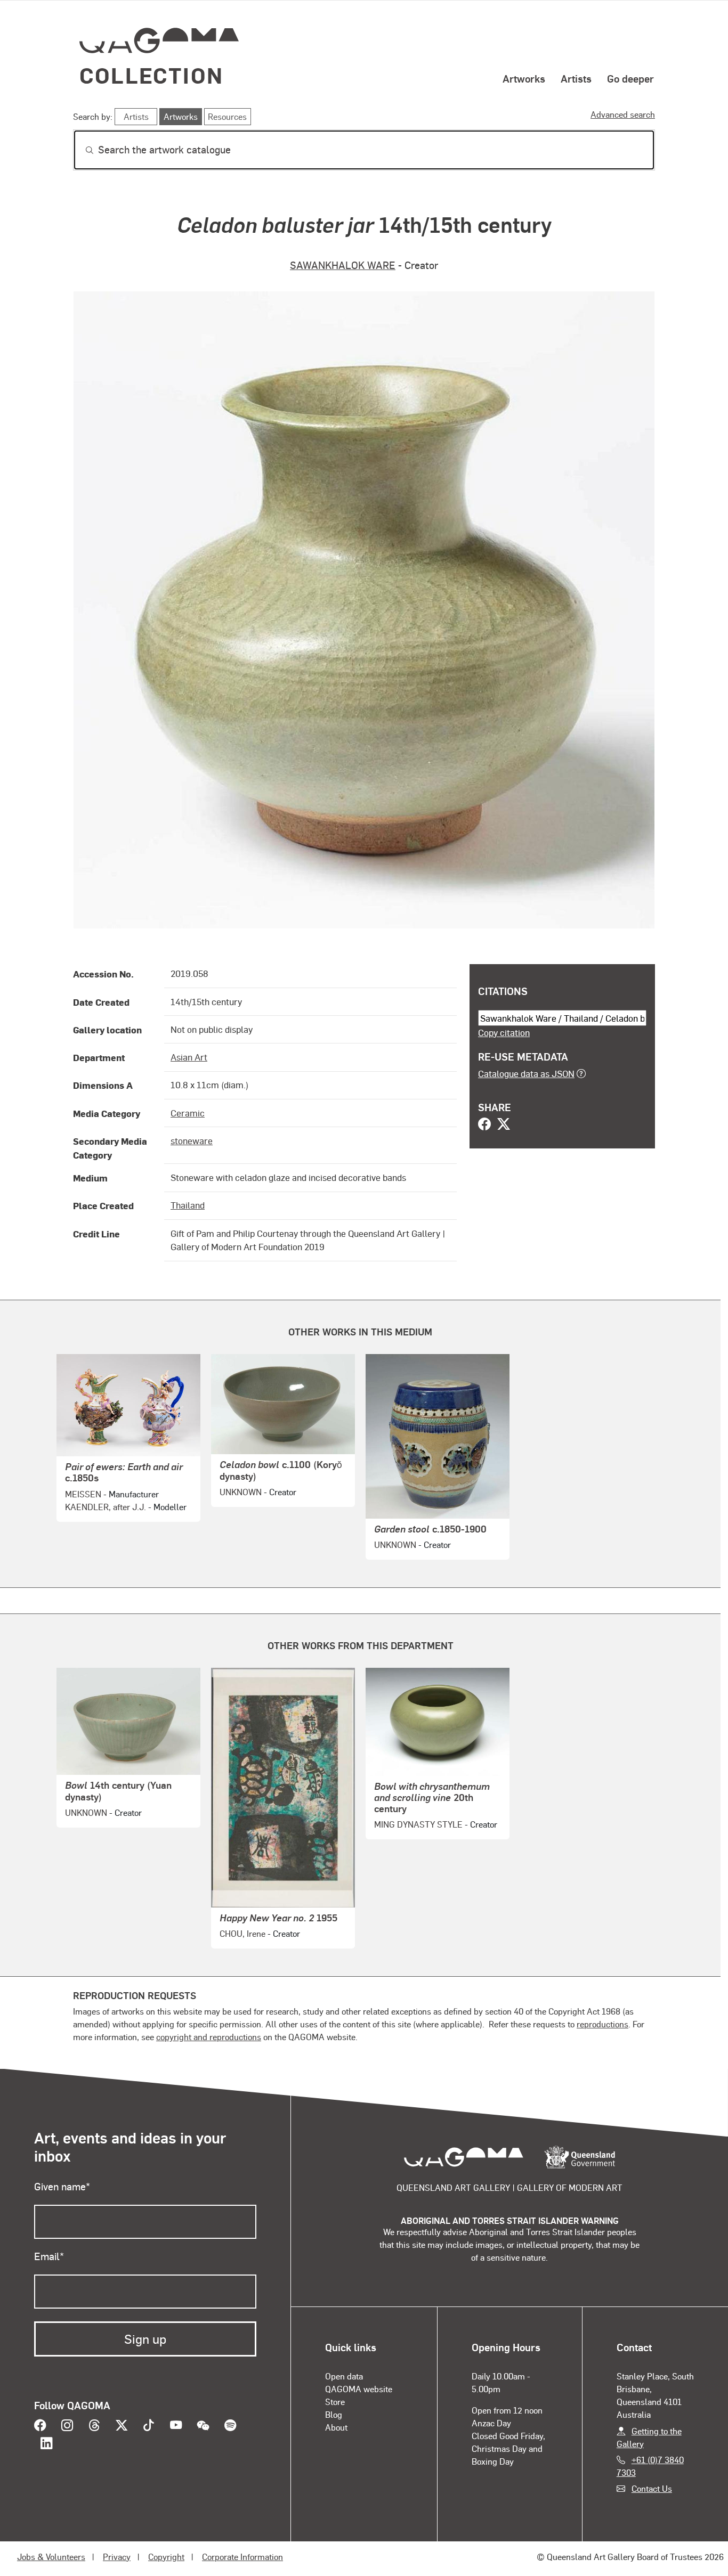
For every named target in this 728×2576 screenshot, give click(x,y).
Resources (227, 116)
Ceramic (188, 1113)
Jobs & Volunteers (51, 2557)
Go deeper (630, 78)
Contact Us (652, 2488)
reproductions (602, 2024)
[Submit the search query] (81, 150)
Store (335, 2402)
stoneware (192, 1140)
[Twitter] (504, 1125)
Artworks (524, 78)
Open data (344, 2376)
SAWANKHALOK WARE (343, 265)
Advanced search (623, 114)
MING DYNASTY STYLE (418, 1824)
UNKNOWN (241, 1492)
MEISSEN (83, 1494)
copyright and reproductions (209, 2037)
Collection (151, 75)
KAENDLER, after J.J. (106, 1507)
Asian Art (189, 1057)
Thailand (188, 1205)
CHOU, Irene (242, 1933)
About (336, 2427)
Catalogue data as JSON (526, 1073)
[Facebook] (484, 1125)
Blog (334, 2414)
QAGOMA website (359, 2389)
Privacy (117, 2557)
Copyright (166, 2557)
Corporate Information (242, 2557)
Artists (576, 78)
